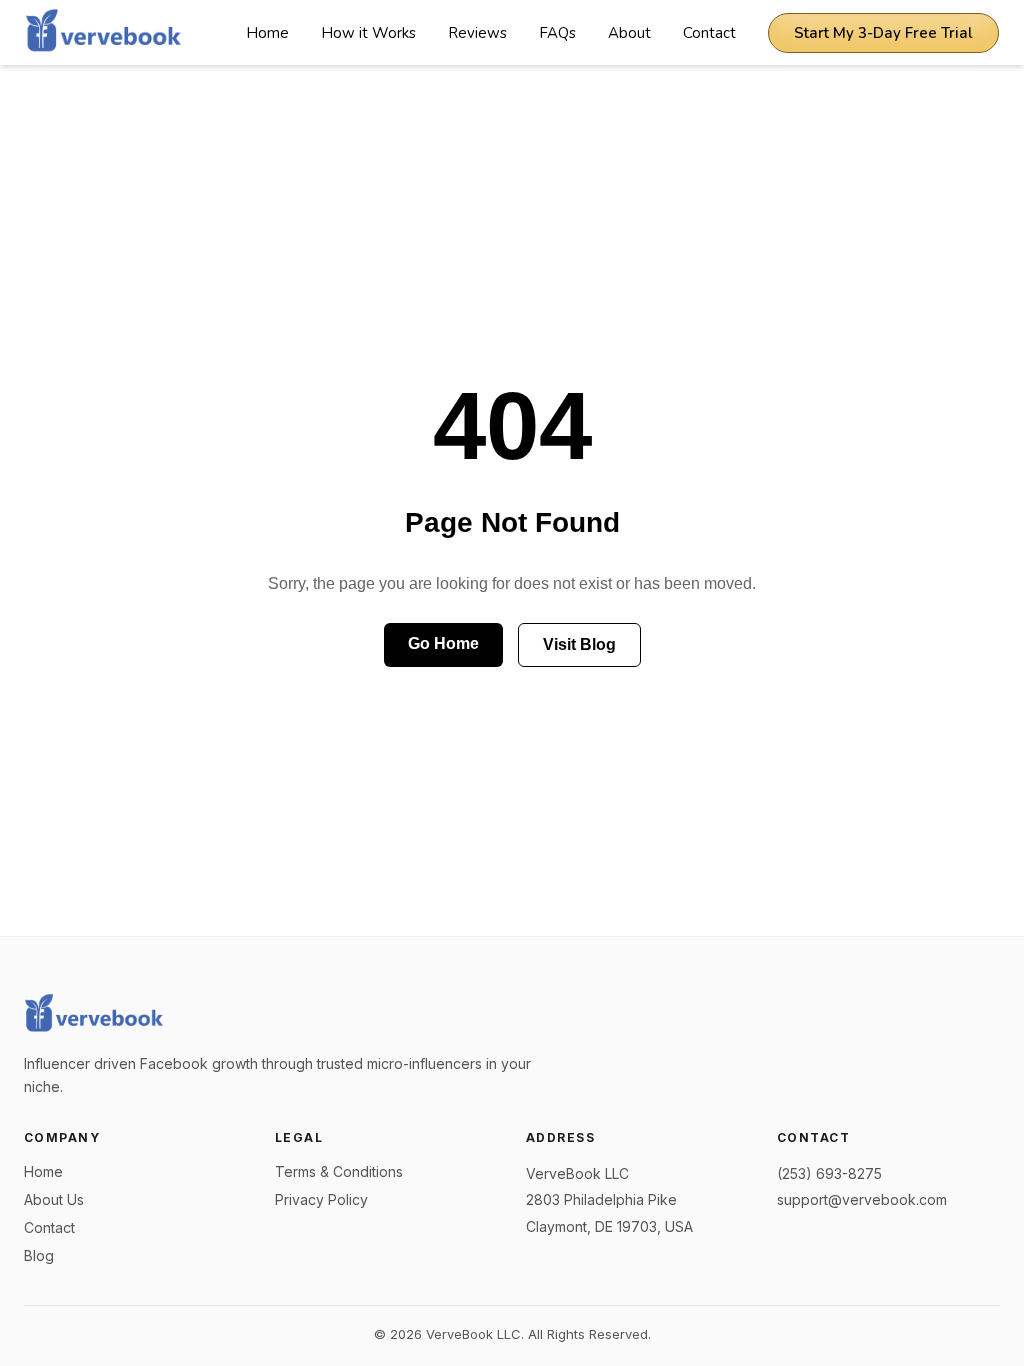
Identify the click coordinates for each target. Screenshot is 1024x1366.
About (629, 33)
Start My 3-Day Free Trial (883, 33)
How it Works (368, 33)
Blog (39, 1255)
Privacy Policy (321, 1199)
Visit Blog (579, 644)
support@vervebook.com (862, 1199)
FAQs (557, 33)
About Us (54, 1199)
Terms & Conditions (339, 1171)
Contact (709, 33)
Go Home (443, 643)
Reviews (477, 33)
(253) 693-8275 (829, 1173)
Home (267, 33)
